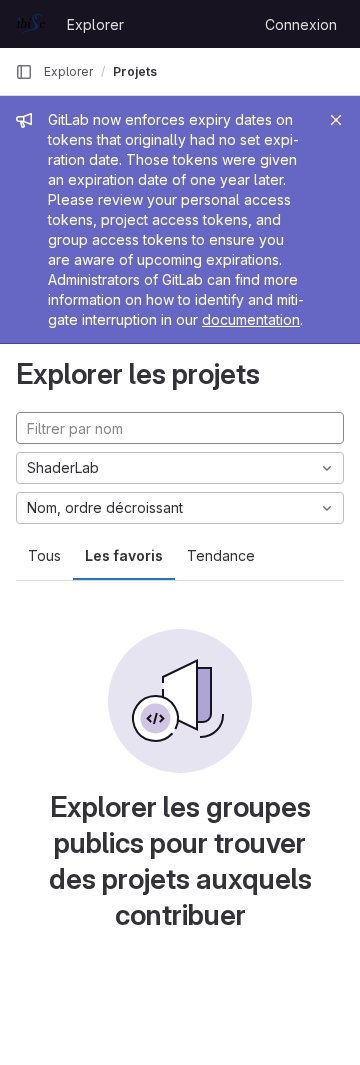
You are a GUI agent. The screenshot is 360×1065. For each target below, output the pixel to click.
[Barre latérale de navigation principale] (24, 72)
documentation (251, 319)
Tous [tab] (44, 555)
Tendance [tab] (221, 555)
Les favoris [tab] (124, 555)
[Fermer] (336, 120)
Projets (135, 71)
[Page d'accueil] (31, 24)
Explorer (95, 24)
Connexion (301, 24)
